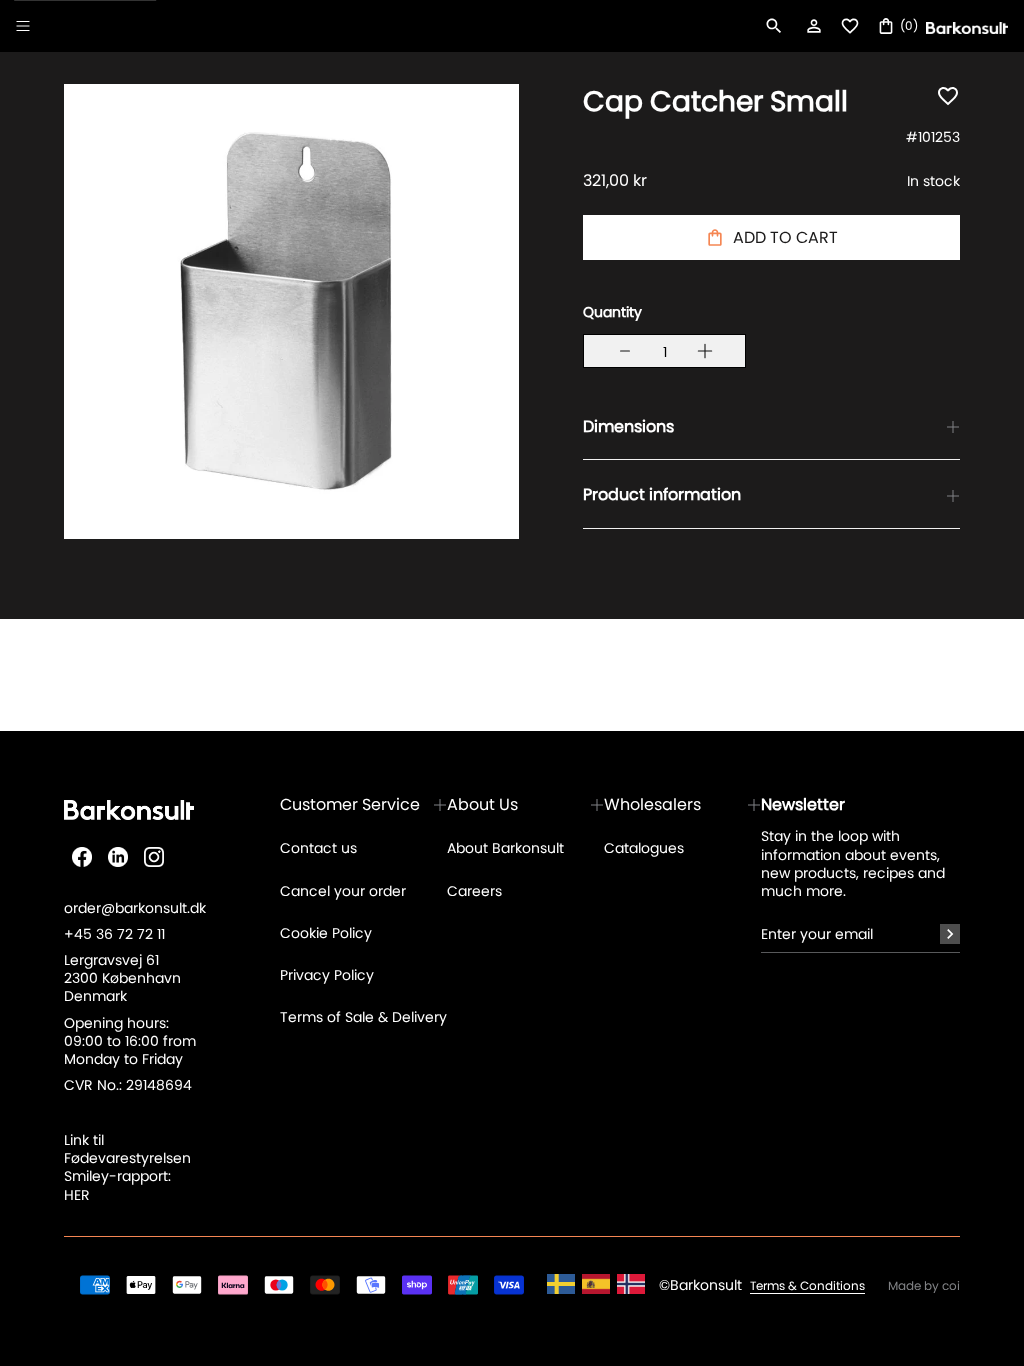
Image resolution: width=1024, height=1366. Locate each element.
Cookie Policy (326, 933)
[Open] (23, 26)
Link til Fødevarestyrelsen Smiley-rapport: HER (127, 1167)
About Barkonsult (505, 848)
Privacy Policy (327, 975)
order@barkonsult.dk (135, 908)
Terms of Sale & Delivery (363, 1017)
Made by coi (924, 1286)
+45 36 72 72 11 (114, 934)
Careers (474, 891)
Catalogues (644, 848)
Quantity (612, 312)
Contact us (318, 848)
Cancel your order (343, 891)
